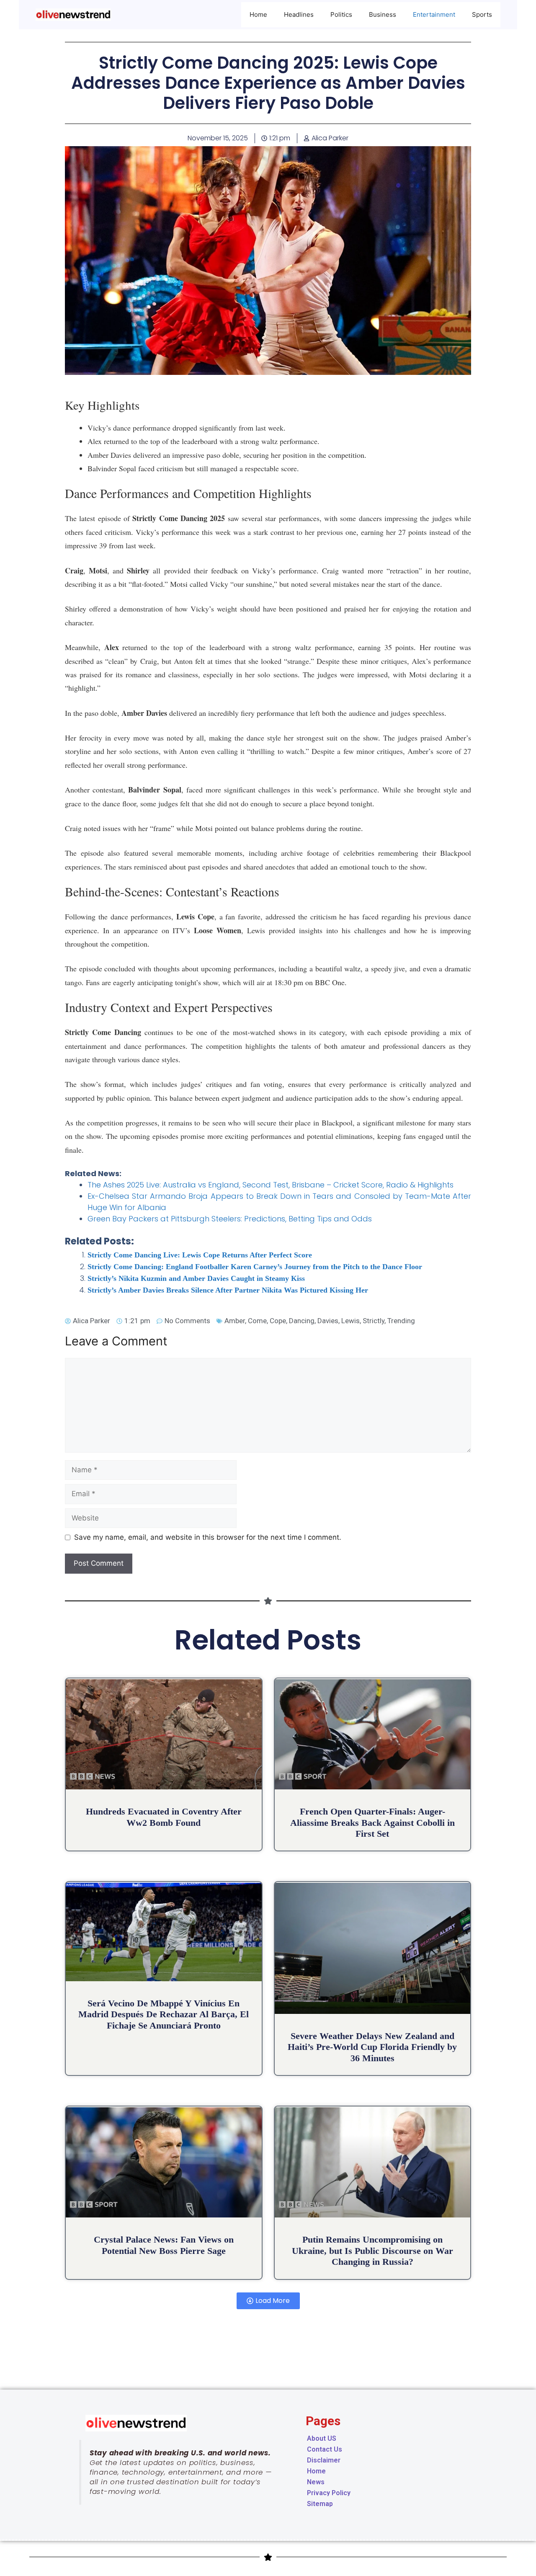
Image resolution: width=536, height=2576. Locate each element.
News (316, 2482)
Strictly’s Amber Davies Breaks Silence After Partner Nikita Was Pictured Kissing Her (228, 1290)
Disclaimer (324, 2460)
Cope (278, 1321)
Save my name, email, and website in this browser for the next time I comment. (208, 1537)
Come (257, 1321)
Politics (341, 14)
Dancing (302, 1321)
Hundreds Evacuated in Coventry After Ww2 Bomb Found (164, 1817)
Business (383, 14)
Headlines (299, 14)
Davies (328, 1321)
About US (322, 2438)
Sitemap (320, 2504)
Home (258, 14)
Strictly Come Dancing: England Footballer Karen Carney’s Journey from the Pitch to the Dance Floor (255, 1267)
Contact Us (325, 2449)
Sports (482, 14)
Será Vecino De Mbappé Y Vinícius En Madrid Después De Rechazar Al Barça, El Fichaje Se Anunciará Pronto (164, 2014)
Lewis (350, 1321)
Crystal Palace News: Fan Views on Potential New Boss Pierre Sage (164, 2245)
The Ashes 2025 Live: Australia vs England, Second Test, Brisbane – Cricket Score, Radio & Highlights (271, 1185)
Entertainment (434, 14)
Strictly (374, 1321)
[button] (268, 2301)
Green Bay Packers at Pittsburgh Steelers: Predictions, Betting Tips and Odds (230, 1219)
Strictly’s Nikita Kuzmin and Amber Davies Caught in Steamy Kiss (196, 1278)
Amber (235, 1321)
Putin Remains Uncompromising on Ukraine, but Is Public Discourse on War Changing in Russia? (372, 2251)
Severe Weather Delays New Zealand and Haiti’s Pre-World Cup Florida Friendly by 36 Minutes (372, 2047)
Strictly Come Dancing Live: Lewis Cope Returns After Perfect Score (200, 1255)
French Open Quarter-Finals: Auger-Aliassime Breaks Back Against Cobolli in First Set (372, 1822)
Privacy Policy (329, 2493)
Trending (401, 1321)
